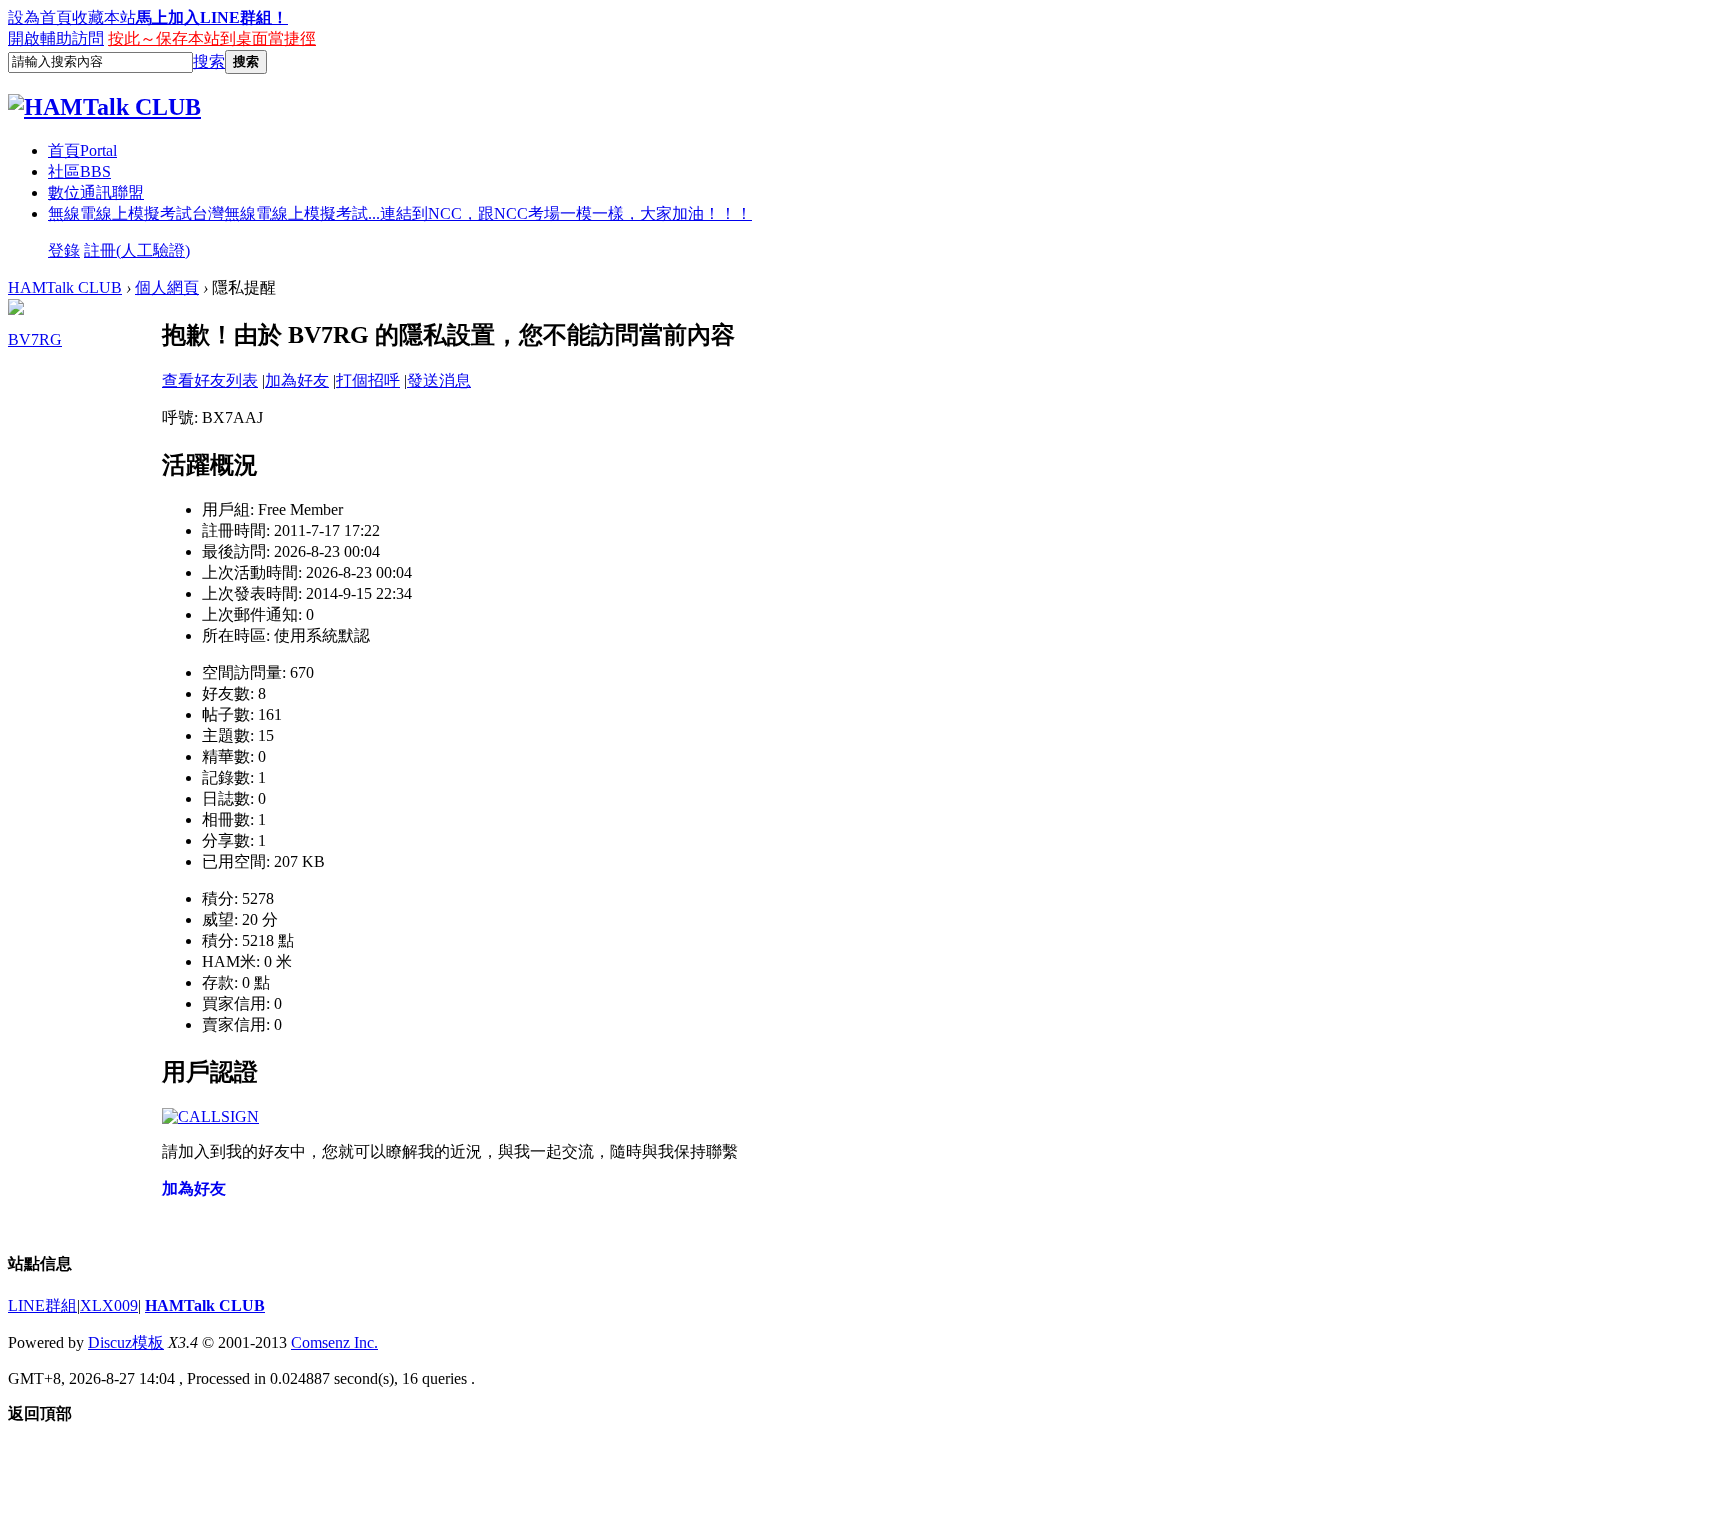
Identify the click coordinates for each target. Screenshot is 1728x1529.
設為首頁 (40, 17)
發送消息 (439, 380)
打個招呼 (368, 380)
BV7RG (35, 339)
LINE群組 (42, 1305)
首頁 (82, 150)
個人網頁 (167, 287)
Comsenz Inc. (334, 1342)
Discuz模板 (126, 1342)
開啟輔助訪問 (56, 38)
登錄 (64, 250)
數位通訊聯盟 (96, 192)
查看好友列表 (210, 380)
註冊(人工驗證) (137, 250)
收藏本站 (104, 17)
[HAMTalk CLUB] (104, 107)
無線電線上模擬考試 (400, 213)
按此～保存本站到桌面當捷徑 (212, 38)
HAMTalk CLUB (65, 287)
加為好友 (297, 380)
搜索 (209, 61)
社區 (79, 171)
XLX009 (109, 1305)
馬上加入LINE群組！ (212, 17)
